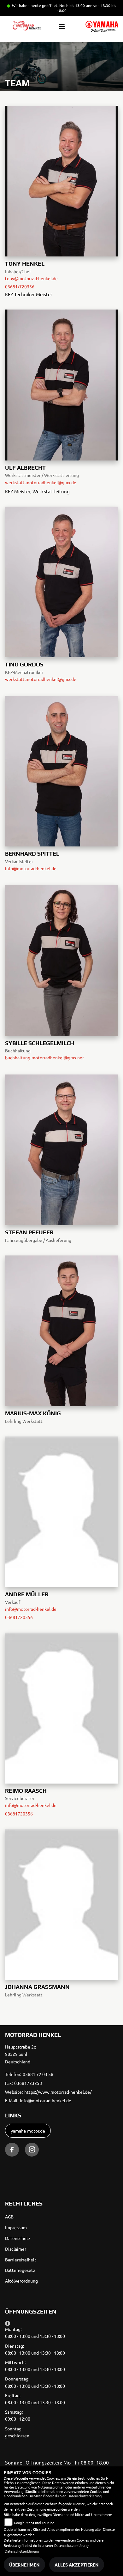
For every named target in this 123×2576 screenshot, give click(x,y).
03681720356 (19, 1617)
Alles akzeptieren (77, 2565)
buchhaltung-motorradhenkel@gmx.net (45, 1057)
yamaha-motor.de (28, 2131)
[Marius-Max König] (61, 1330)
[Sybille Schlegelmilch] (61, 960)
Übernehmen (24, 2565)
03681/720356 (20, 286)
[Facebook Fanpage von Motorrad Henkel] (12, 2150)
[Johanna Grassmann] (61, 1904)
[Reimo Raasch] (61, 1707)
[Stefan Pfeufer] (61, 1149)
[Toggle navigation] (62, 27)
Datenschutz (18, 2238)
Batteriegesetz (20, 2270)
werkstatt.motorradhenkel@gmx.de (41, 482)
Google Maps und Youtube (34, 2523)
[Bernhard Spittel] (61, 770)
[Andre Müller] (61, 1511)
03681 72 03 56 (38, 2074)
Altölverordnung (21, 2281)
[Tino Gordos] (61, 581)
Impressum (16, 2227)
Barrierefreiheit (21, 2260)
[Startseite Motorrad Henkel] (102, 27)
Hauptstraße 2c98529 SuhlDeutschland (20, 2054)
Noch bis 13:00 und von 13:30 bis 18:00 (87, 8)
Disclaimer (16, 2249)
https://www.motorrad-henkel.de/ (58, 2092)
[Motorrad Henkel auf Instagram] (32, 2150)
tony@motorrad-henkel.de (31, 278)
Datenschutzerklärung (85, 2496)
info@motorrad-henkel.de (31, 868)
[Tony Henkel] (61, 180)
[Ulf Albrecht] (61, 384)
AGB (9, 2217)
